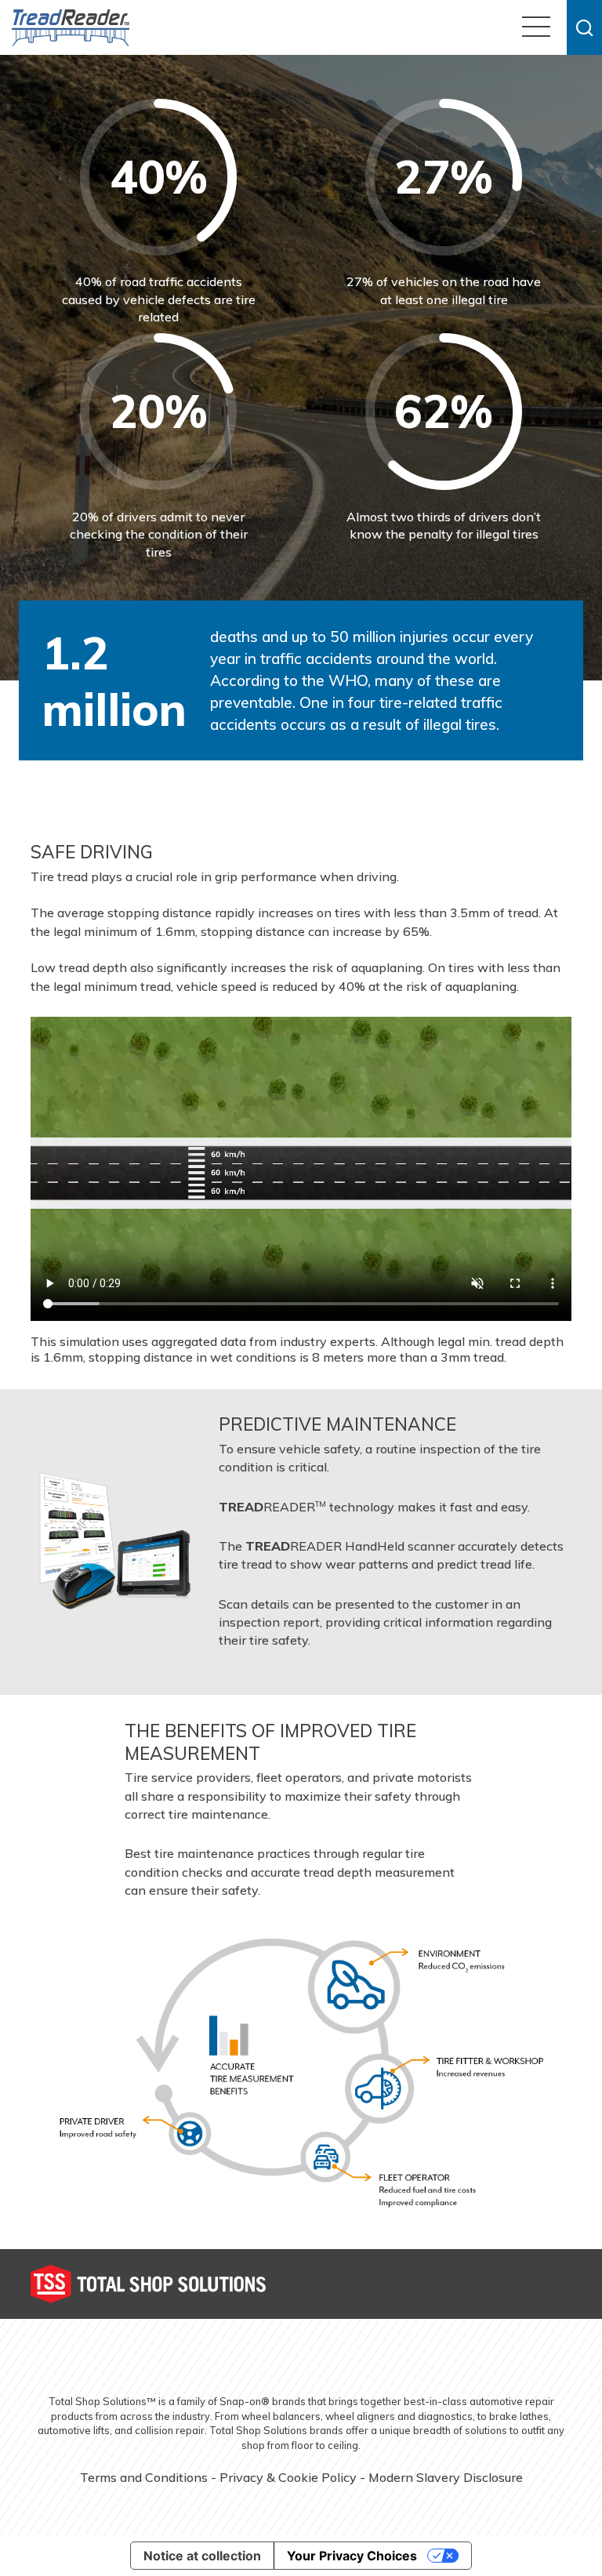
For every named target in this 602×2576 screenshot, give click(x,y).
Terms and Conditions (144, 2477)
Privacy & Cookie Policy (288, 2477)
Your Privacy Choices (352, 2556)
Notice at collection (202, 2556)
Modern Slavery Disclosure (446, 2477)
